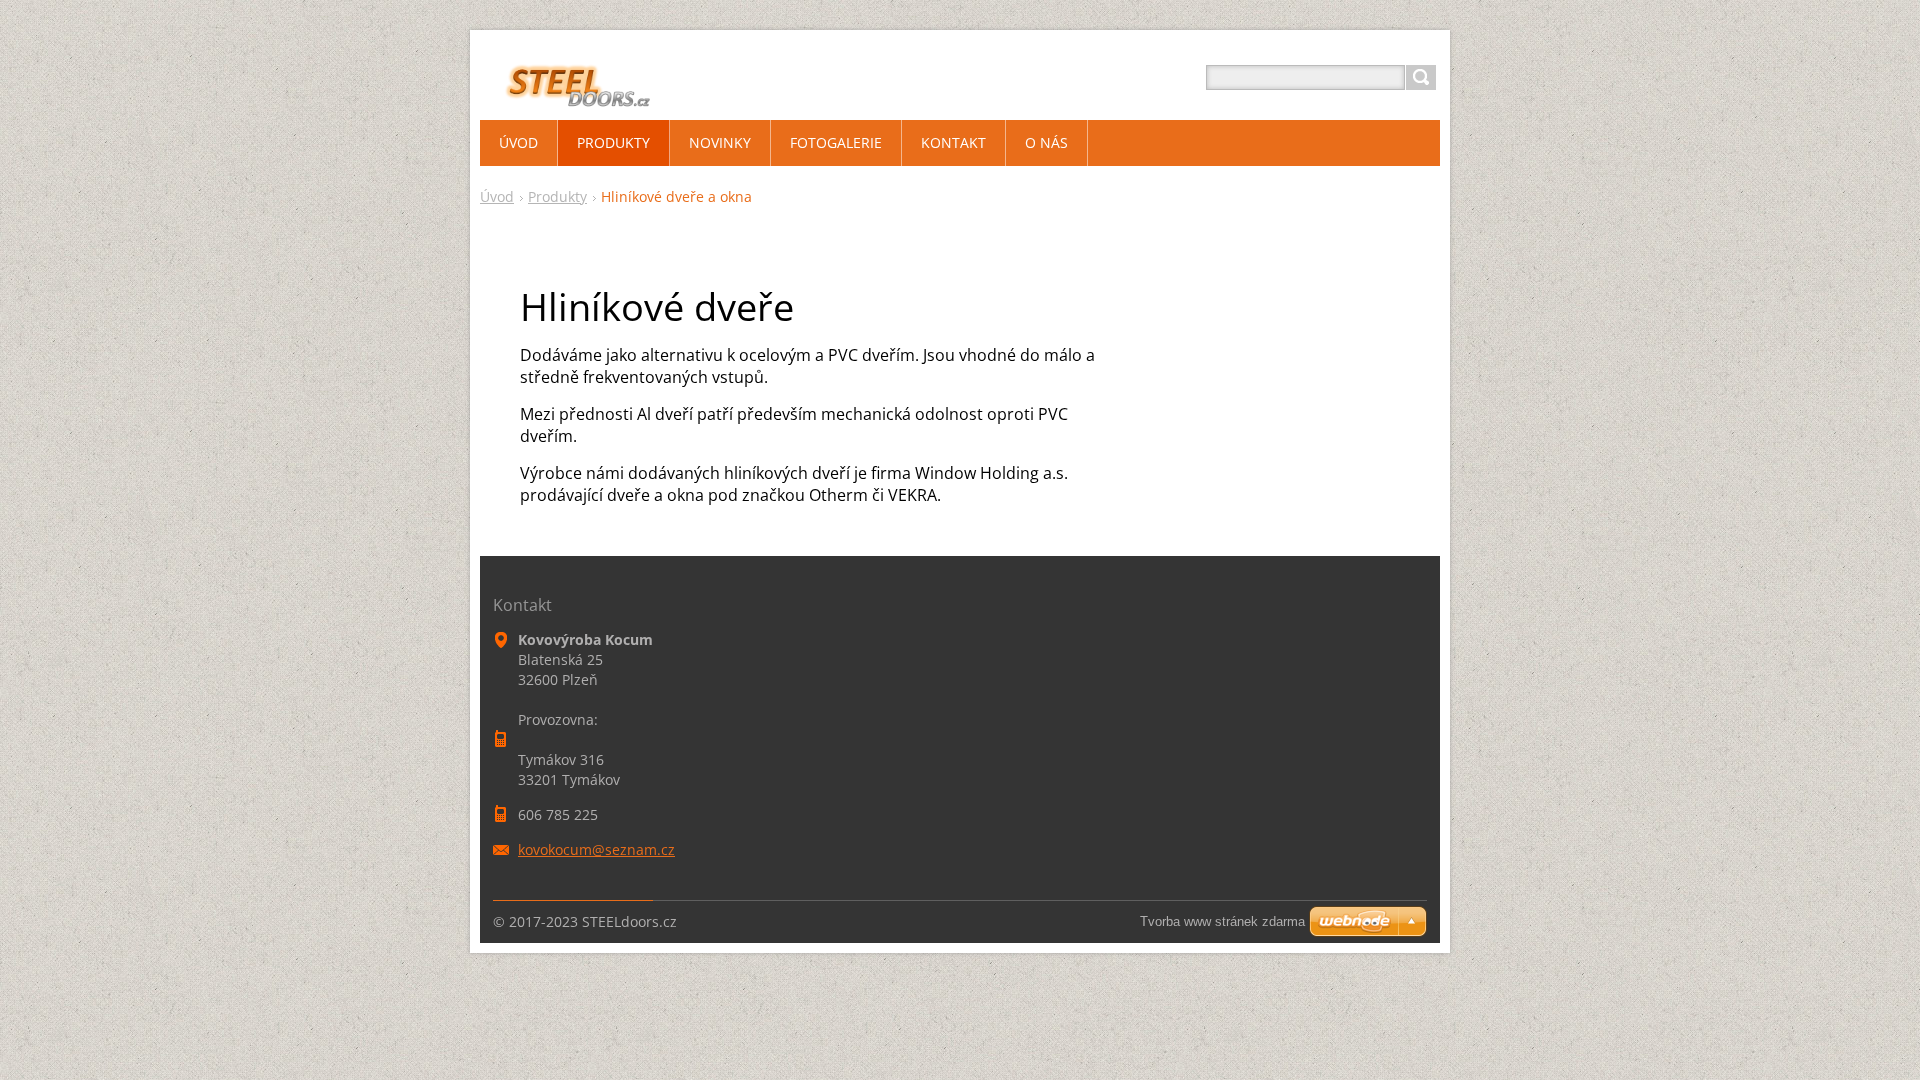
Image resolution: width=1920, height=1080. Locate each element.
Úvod (497, 196)
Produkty (557, 196)
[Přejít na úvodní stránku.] (569, 101)
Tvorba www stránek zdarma (1222, 921)
